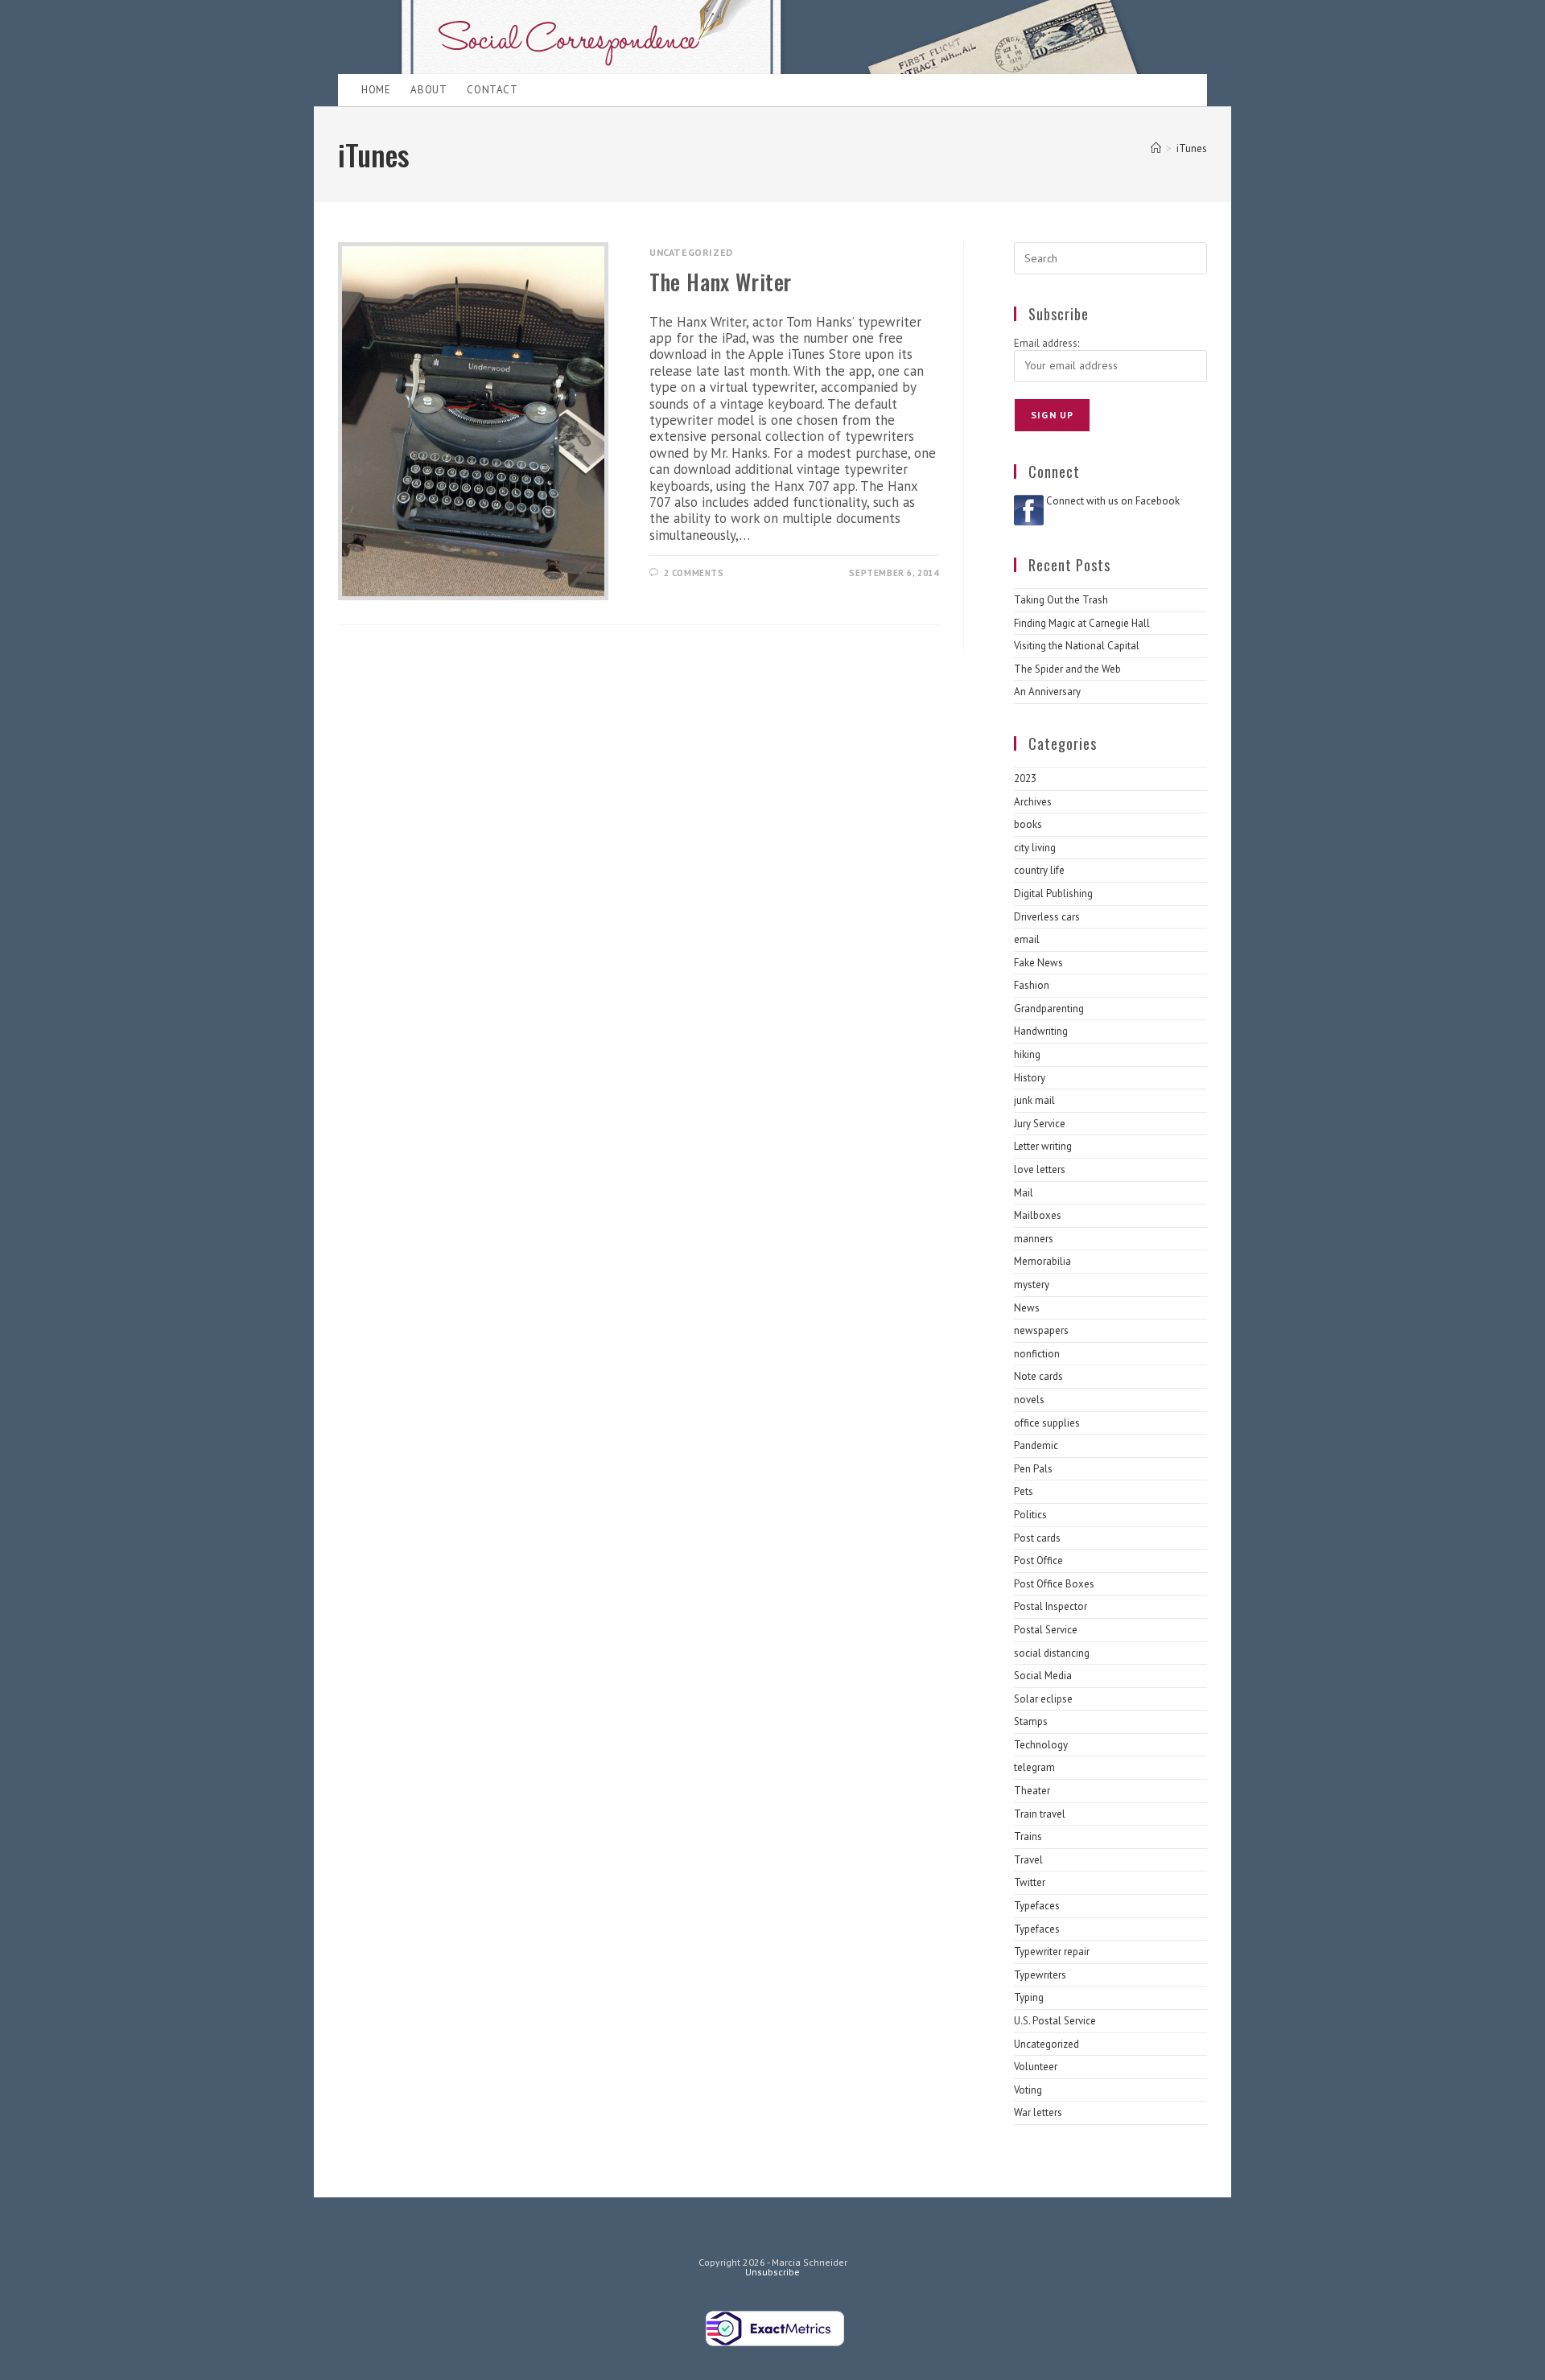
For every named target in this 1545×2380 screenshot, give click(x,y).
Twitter (1030, 1882)
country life (1039, 870)
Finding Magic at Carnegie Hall (1082, 623)
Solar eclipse (1043, 1699)
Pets (1024, 1491)
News (1027, 1308)
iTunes (1192, 148)
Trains (1028, 1836)
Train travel (1040, 1814)
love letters (1040, 1169)
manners (1034, 1239)
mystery (1032, 1285)
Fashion (1032, 985)
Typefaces (1037, 1906)
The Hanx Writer (721, 282)
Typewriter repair (1052, 1952)
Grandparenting (1049, 1009)
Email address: (1046, 343)
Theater (1032, 1791)
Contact (492, 90)
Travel (1028, 1860)
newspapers (1041, 1330)
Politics (1030, 1515)
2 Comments (694, 573)
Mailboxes (1038, 1215)
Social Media (1043, 1676)
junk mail (1034, 1100)
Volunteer (1036, 2067)
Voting (1028, 2090)
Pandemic (1036, 1445)
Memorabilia (1042, 1261)
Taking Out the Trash (1061, 600)
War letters (1038, 2112)
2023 (1025, 778)
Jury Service (1040, 1124)
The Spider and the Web (1067, 669)
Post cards (1037, 1538)
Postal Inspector (1051, 1606)
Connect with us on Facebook (1113, 501)
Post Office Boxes (1054, 1584)
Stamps (1031, 1721)
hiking (1027, 1054)
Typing (1029, 1997)
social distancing (1052, 1653)
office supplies (1047, 1423)
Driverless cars (1047, 917)
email (1027, 939)
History (1030, 1078)
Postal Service (1046, 1630)
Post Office (1038, 1561)
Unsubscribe (772, 2272)
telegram (1034, 1767)
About (428, 90)
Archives (1033, 802)
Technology (1041, 1745)
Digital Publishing (1053, 894)
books (1028, 824)
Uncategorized (691, 252)
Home (376, 90)
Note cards (1038, 1376)
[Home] (1156, 148)
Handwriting (1041, 1031)
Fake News (1038, 963)
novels (1029, 1400)
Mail (1024, 1193)
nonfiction (1037, 1354)
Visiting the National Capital (1077, 646)
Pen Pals (1033, 1469)
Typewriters (1040, 1975)
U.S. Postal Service (1055, 2021)
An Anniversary (1047, 692)
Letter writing (1043, 1146)
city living (1035, 848)
